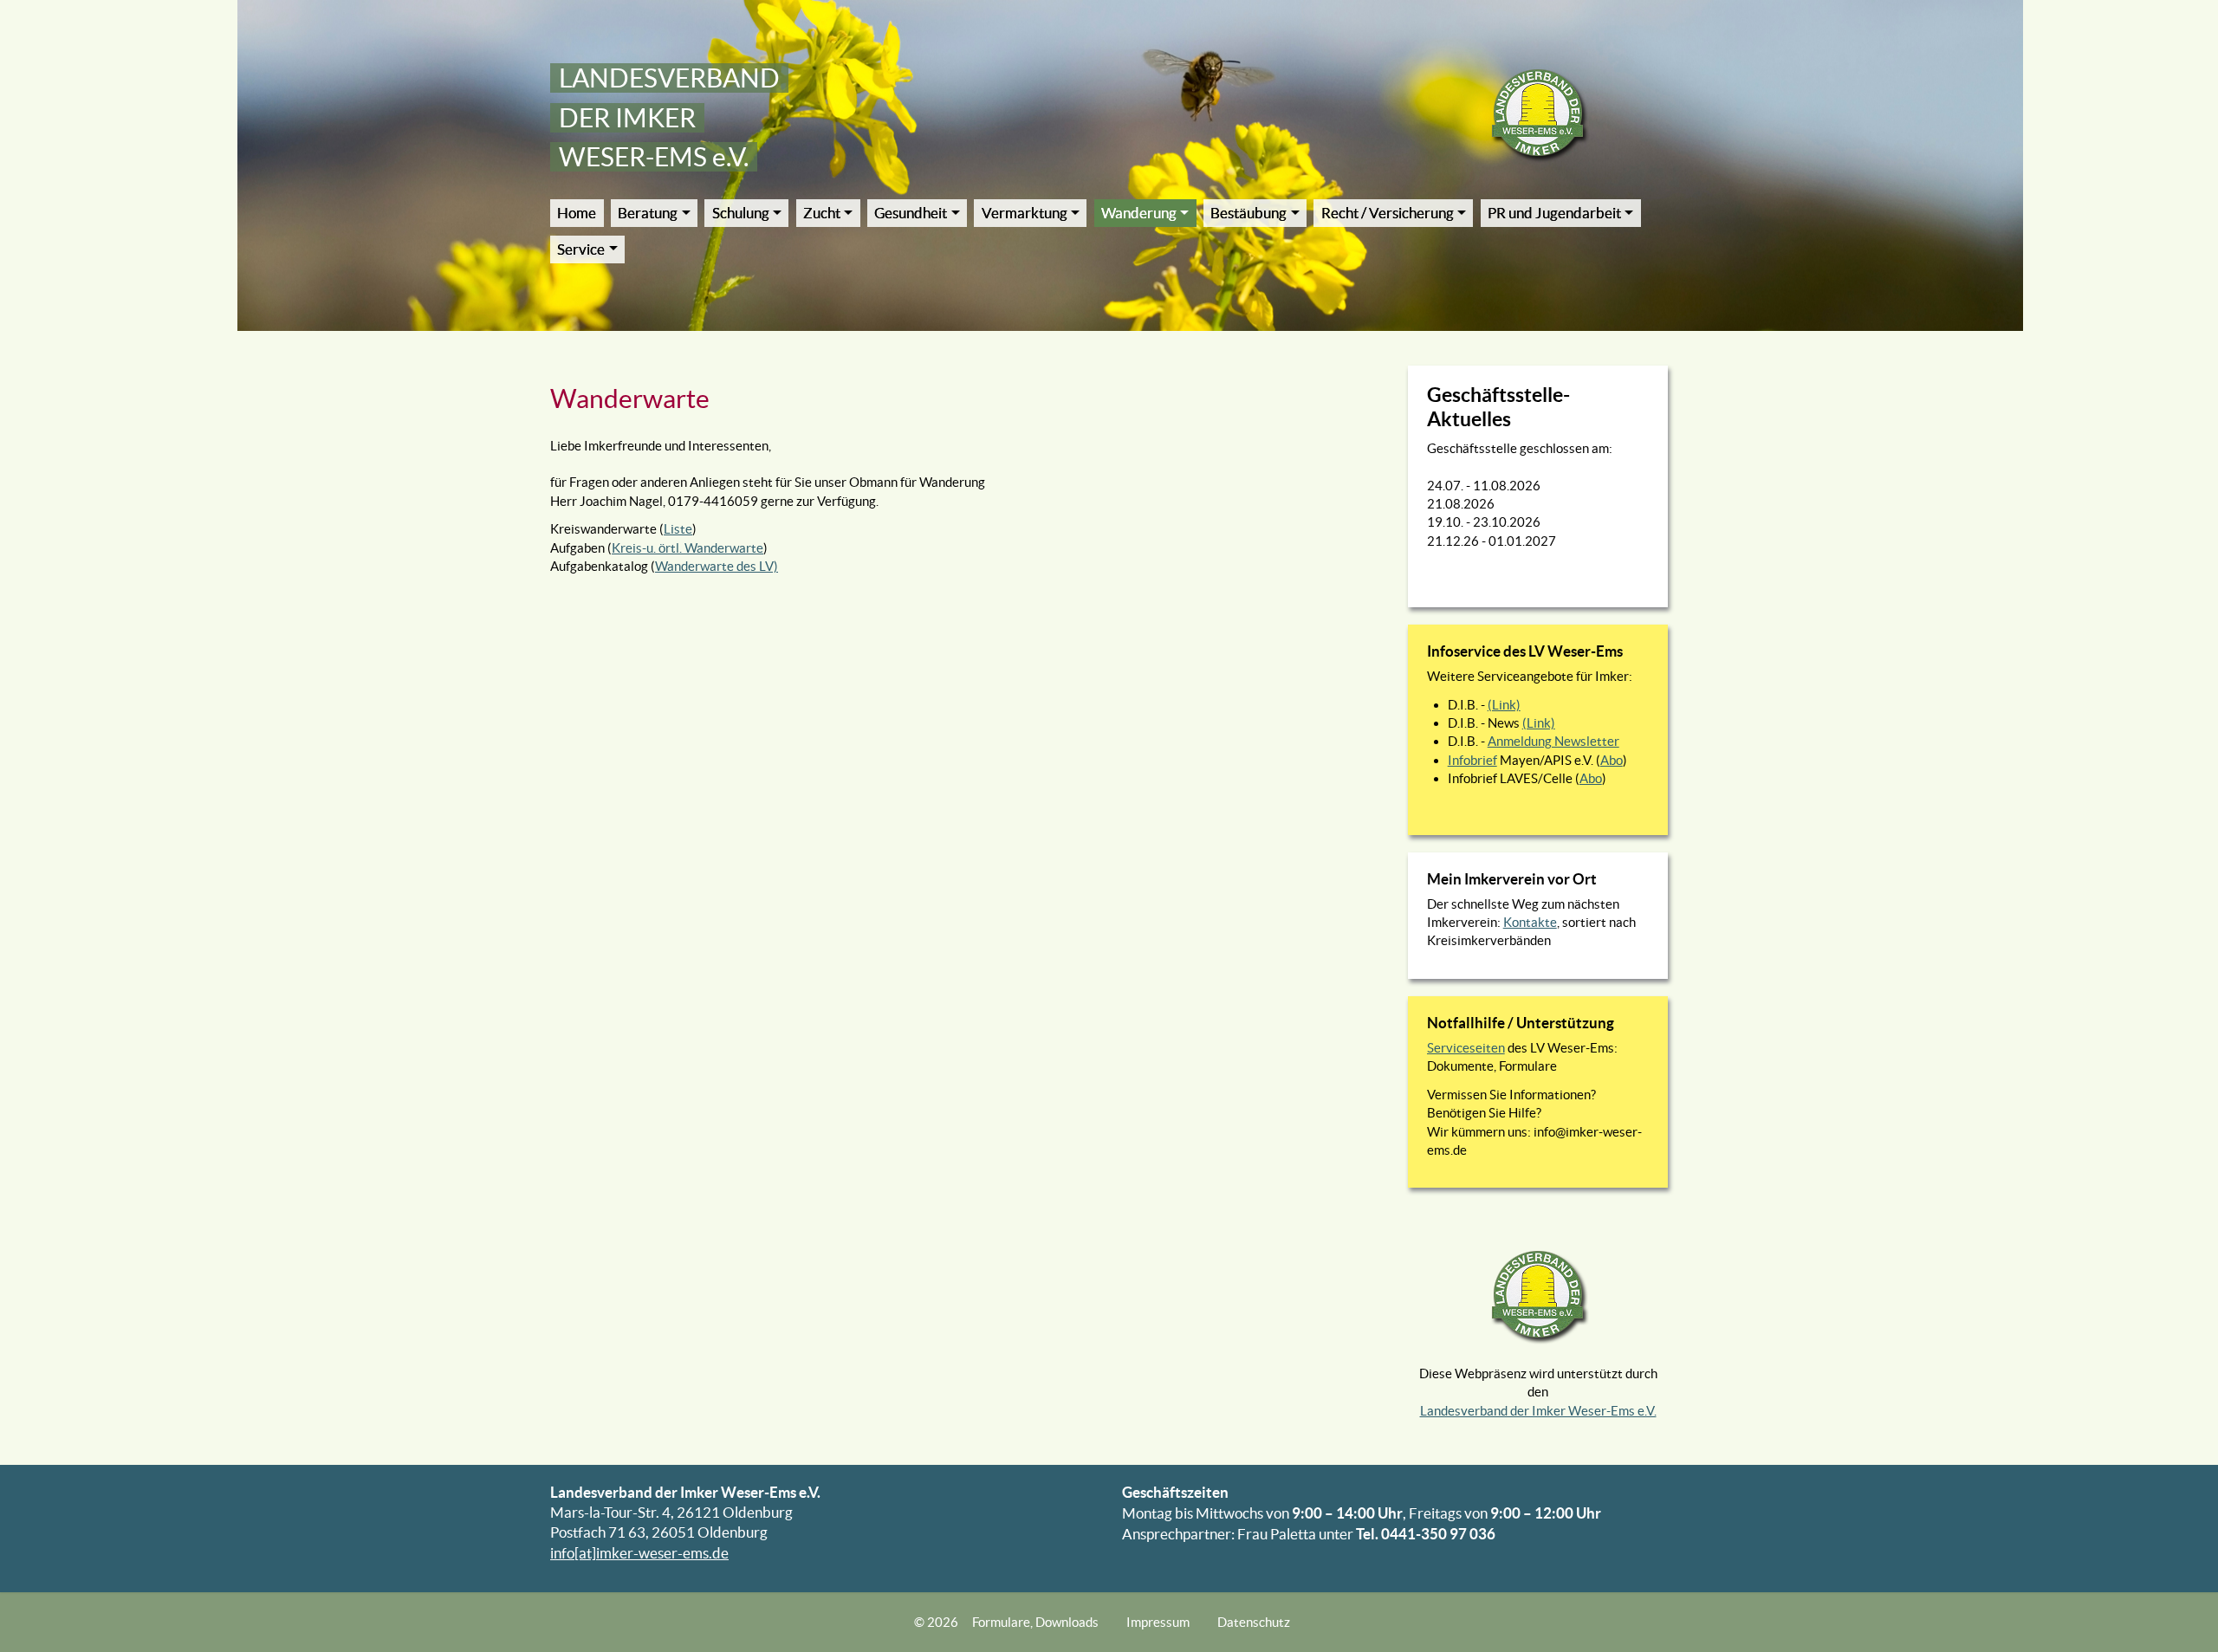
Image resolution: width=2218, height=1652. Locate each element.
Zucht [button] (822, 213)
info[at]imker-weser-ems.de (639, 1553)
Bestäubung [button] (1248, 213)
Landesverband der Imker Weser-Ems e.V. (1538, 1411)
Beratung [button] (648, 213)
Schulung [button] (741, 213)
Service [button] (581, 249)
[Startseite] (1538, 114)
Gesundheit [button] (911, 213)
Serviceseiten (1466, 1048)
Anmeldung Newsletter (1553, 741)
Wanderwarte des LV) (717, 566)
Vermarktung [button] (1025, 213)
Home (577, 213)
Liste (678, 529)
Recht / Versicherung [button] (1388, 213)
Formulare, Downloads (1035, 1622)
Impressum (1158, 1622)
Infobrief (1472, 760)
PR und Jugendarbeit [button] (1554, 213)
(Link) (1504, 705)
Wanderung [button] (1139, 213)
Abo (1612, 760)
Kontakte (1530, 922)
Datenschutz (1254, 1622)
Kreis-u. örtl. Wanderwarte (687, 548)
